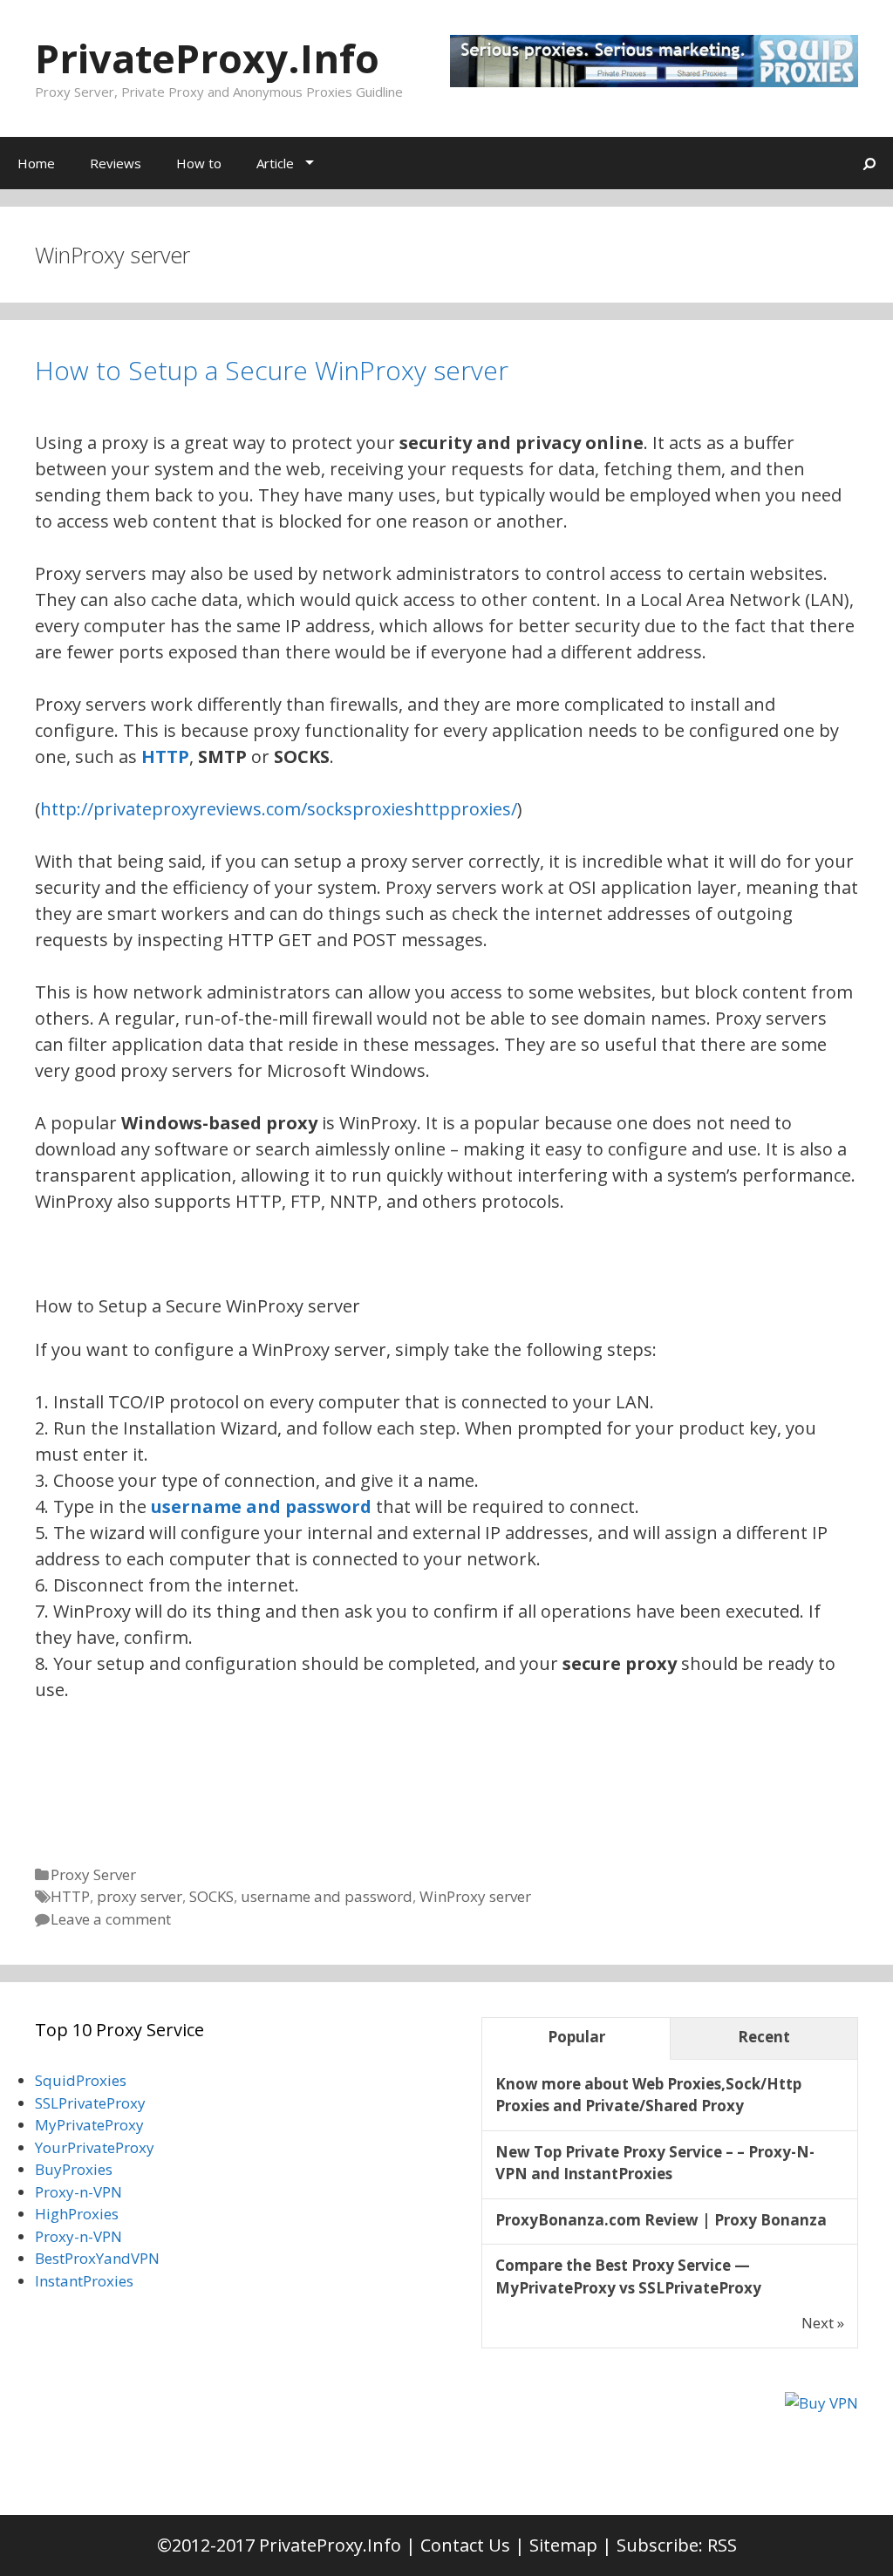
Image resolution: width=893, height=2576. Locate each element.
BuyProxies (74, 2169)
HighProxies (77, 2214)
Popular (576, 2037)
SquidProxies (81, 2080)
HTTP (70, 1896)
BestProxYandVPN (97, 2258)
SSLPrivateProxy (90, 2103)
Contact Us (465, 2545)
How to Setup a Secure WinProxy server (272, 370)
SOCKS (211, 1896)
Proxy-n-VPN (78, 2192)
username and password (261, 1506)
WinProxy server (475, 1896)
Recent (764, 2037)
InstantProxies (84, 2281)
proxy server (140, 1896)
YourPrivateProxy (95, 2147)
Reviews (116, 163)
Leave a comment (111, 1919)
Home (36, 163)
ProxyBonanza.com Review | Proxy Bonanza (661, 2220)
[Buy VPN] (821, 2403)
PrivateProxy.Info (207, 58)
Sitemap (563, 2545)
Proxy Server (93, 1874)
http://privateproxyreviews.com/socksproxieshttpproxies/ (279, 809)
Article (275, 163)
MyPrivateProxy (89, 2125)
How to (199, 163)
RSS (722, 2545)
